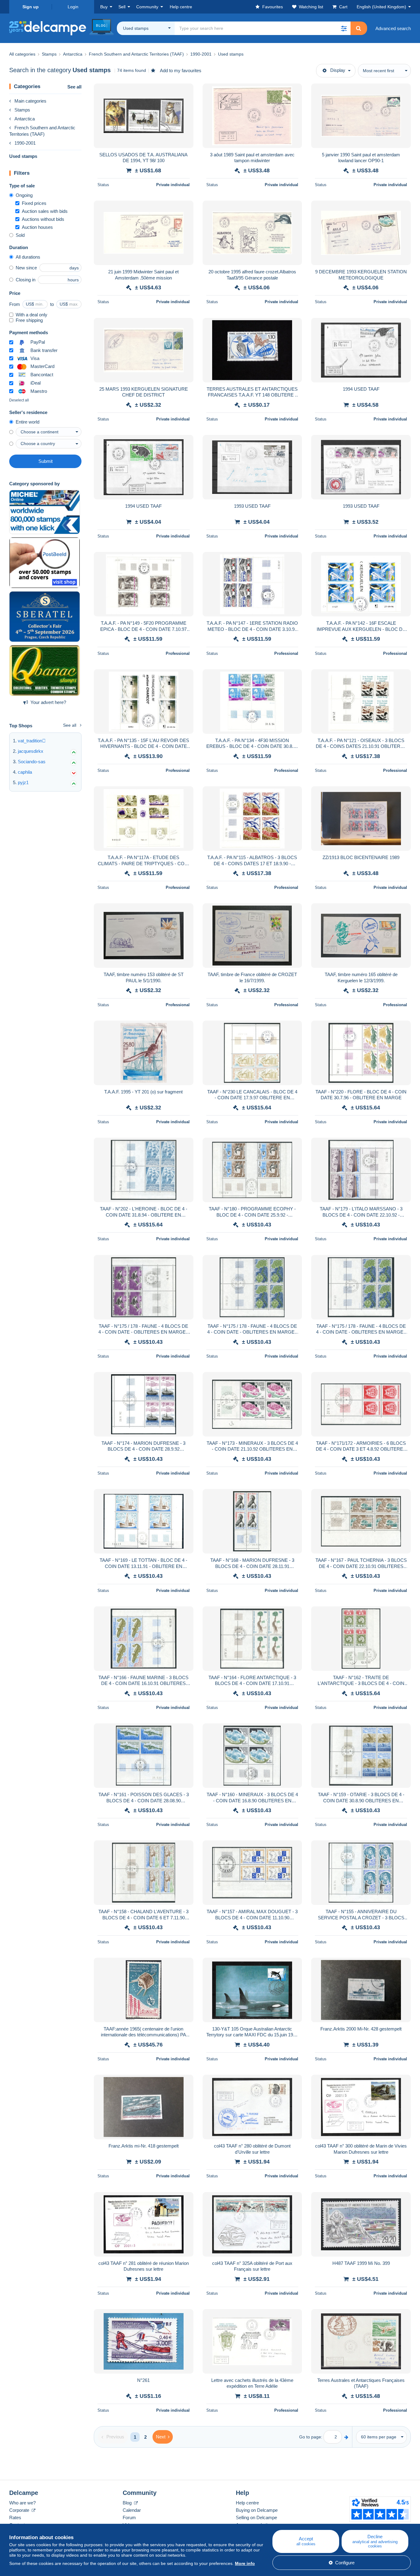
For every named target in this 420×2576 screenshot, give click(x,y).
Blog (128, 2503)
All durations (28, 257)
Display (338, 70)
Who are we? (22, 2503)
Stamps (22, 110)
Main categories (30, 101)
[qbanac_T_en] (45, 670)
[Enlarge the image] (144, 116)
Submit (46, 461)
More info (245, 2563)
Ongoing (24, 195)
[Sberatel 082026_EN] (45, 617)
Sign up (31, 7)
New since (26, 268)
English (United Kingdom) (381, 7)
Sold (20, 235)
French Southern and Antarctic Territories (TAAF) (42, 131)
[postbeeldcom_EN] (45, 563)
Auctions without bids (43, 219)
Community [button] (147, 7)
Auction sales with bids (45, 211)
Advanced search (393, 28)
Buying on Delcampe (257, 2510)
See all (74, 87)
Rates (15, 2517)
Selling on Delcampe (256, 2517)
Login (73, 7)
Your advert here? (48, 702)
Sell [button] (122, 7)
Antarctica (25, 119)
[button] (344, 28)
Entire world (28, 422)
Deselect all (19, 400)
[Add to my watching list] (185, 92)
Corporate (20, 2510)
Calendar (132, 2510)
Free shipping (29, 320)
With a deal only (32, 315)
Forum (129, 2517)
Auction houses (37, 227)
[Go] (346, 2437)
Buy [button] (104, 7)
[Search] (359, 28)
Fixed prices (34, 203)
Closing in (26, 280)
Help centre (247, 2503)
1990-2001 (25, 143)
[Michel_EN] (45, 512)
